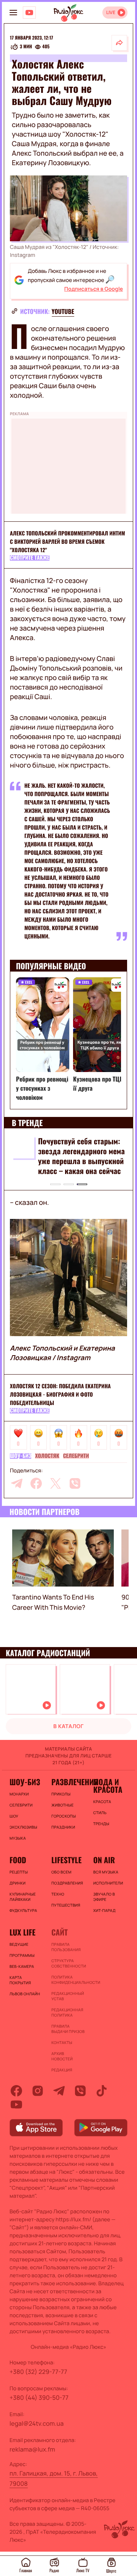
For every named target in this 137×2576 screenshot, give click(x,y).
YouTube (63, 311)
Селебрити (76, 1456)
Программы (22, 1955)
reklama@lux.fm (32, 2449)
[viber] (75, 1483)
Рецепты (19, 1872)
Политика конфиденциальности (68, 1980)
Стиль (100, 1813)
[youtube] (16, 2104)
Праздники (63, 1827)
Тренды (101, 1824)
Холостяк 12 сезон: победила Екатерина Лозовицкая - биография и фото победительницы (60, 1395)
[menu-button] (13, 13)
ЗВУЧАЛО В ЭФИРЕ (104, 1897)
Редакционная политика (67, 2012)
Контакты (62, 2042)
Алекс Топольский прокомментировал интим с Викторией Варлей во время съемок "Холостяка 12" (68, 542)
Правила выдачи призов (68, 2029)
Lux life (22, 1932)
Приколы (61, 1794)
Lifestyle (66, 1860)
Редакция (62, 2070)
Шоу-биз (21, 1456)
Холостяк (47, 1456)
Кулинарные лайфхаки (23, 1897)
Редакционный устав (68, 1996)
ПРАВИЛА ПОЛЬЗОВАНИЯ (66, 1947)
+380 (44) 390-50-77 (39, 2398)
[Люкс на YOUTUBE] (29, 13)
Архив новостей (62, 2056)
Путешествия (66, 1905)
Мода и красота (108, 1786)
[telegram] (17, 1483)
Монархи (19, 1794)
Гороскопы (64, 1816)
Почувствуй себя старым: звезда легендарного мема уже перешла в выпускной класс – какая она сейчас (81, 1156)
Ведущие (19, 1944)
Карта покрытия (20, 1980)
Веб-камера (22, 1966)
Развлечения (68, 1782)
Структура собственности (68, 1963)
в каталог (68, 1726)
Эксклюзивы (23, 1827)
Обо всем (61, 1872)
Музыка (18, 1838)
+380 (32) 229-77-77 (38, 2372)
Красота (102, 1802)
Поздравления (67, 1883)
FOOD (18, 1860)
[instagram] (38, 2091)
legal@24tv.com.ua (37, 2423)
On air (104, 1860)
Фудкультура (23, 1910)
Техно (58, 1894)
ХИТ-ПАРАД (104, 1910)
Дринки (18, 1883)
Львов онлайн (25, 1994)
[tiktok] (102, 2091)
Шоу (14, 1816)
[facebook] (36, 1483)
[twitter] (56, 1483)
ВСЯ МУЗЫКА (106, 1872)
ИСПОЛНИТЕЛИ (108, 1883)
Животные (63, 1805)
